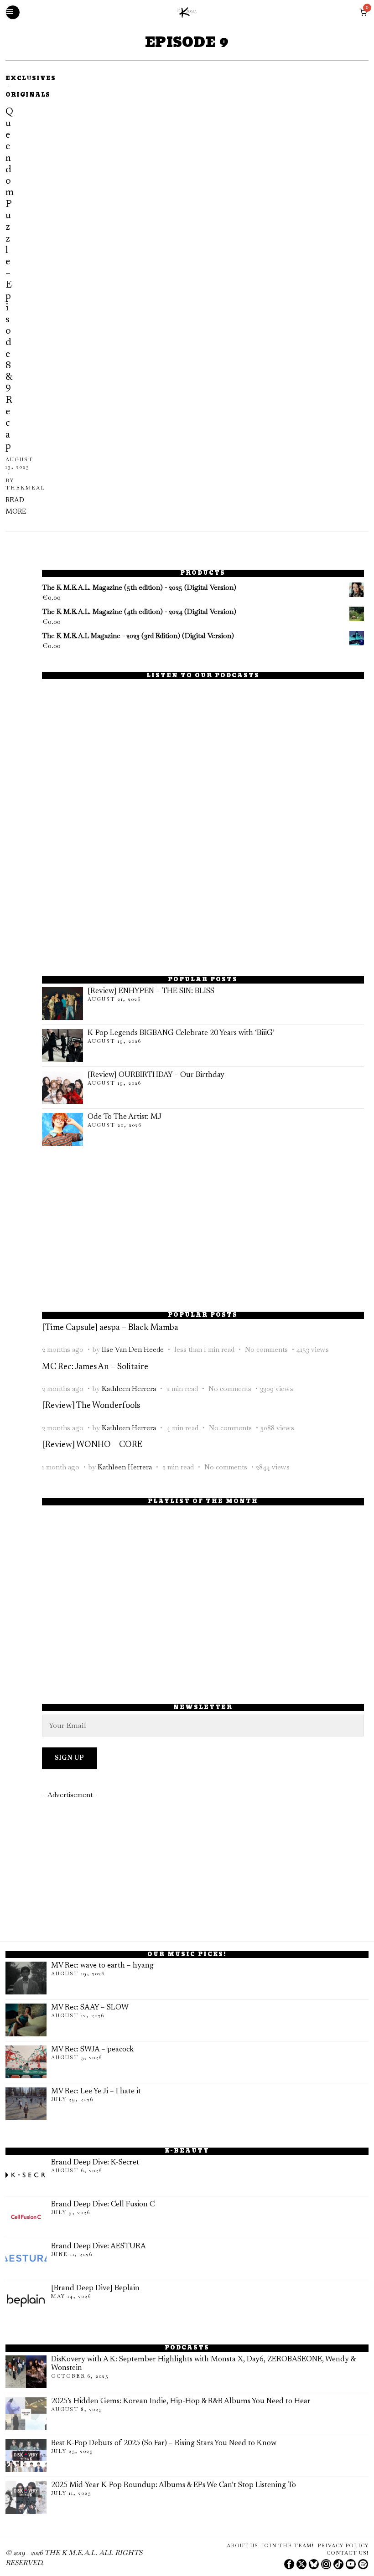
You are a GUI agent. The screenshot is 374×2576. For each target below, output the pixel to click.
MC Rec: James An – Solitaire (95, 1367)
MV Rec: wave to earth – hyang (102, 1966)
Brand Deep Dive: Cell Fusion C (103, 2205)
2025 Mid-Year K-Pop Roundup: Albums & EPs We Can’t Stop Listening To (174, 2485)
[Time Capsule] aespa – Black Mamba (110, 1328)
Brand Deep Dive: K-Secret (95, 2163)
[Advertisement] (203, 893)
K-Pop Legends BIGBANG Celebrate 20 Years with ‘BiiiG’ (181, 1033)
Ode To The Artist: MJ (125, 1117)
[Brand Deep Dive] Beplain (95, 2288)
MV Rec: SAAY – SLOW (90, 2008)
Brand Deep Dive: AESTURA (99, 2246)
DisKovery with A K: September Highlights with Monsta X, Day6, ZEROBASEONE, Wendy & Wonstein (203, 2364)
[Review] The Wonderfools (91, 1406)
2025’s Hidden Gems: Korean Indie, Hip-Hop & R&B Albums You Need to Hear (181, 2401)
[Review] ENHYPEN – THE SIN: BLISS (151, 991)
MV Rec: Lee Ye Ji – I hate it (96, 2092)
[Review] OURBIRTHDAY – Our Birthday (156, 1075)
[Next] (43, 296)
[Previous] (16, 296)
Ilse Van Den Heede (133, 1349)
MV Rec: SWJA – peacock (92, 2050)
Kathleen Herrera (129, 1388)
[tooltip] (289, 2564)
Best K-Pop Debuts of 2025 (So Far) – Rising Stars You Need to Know (164, 2443)
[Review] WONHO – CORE (92, 1445)
